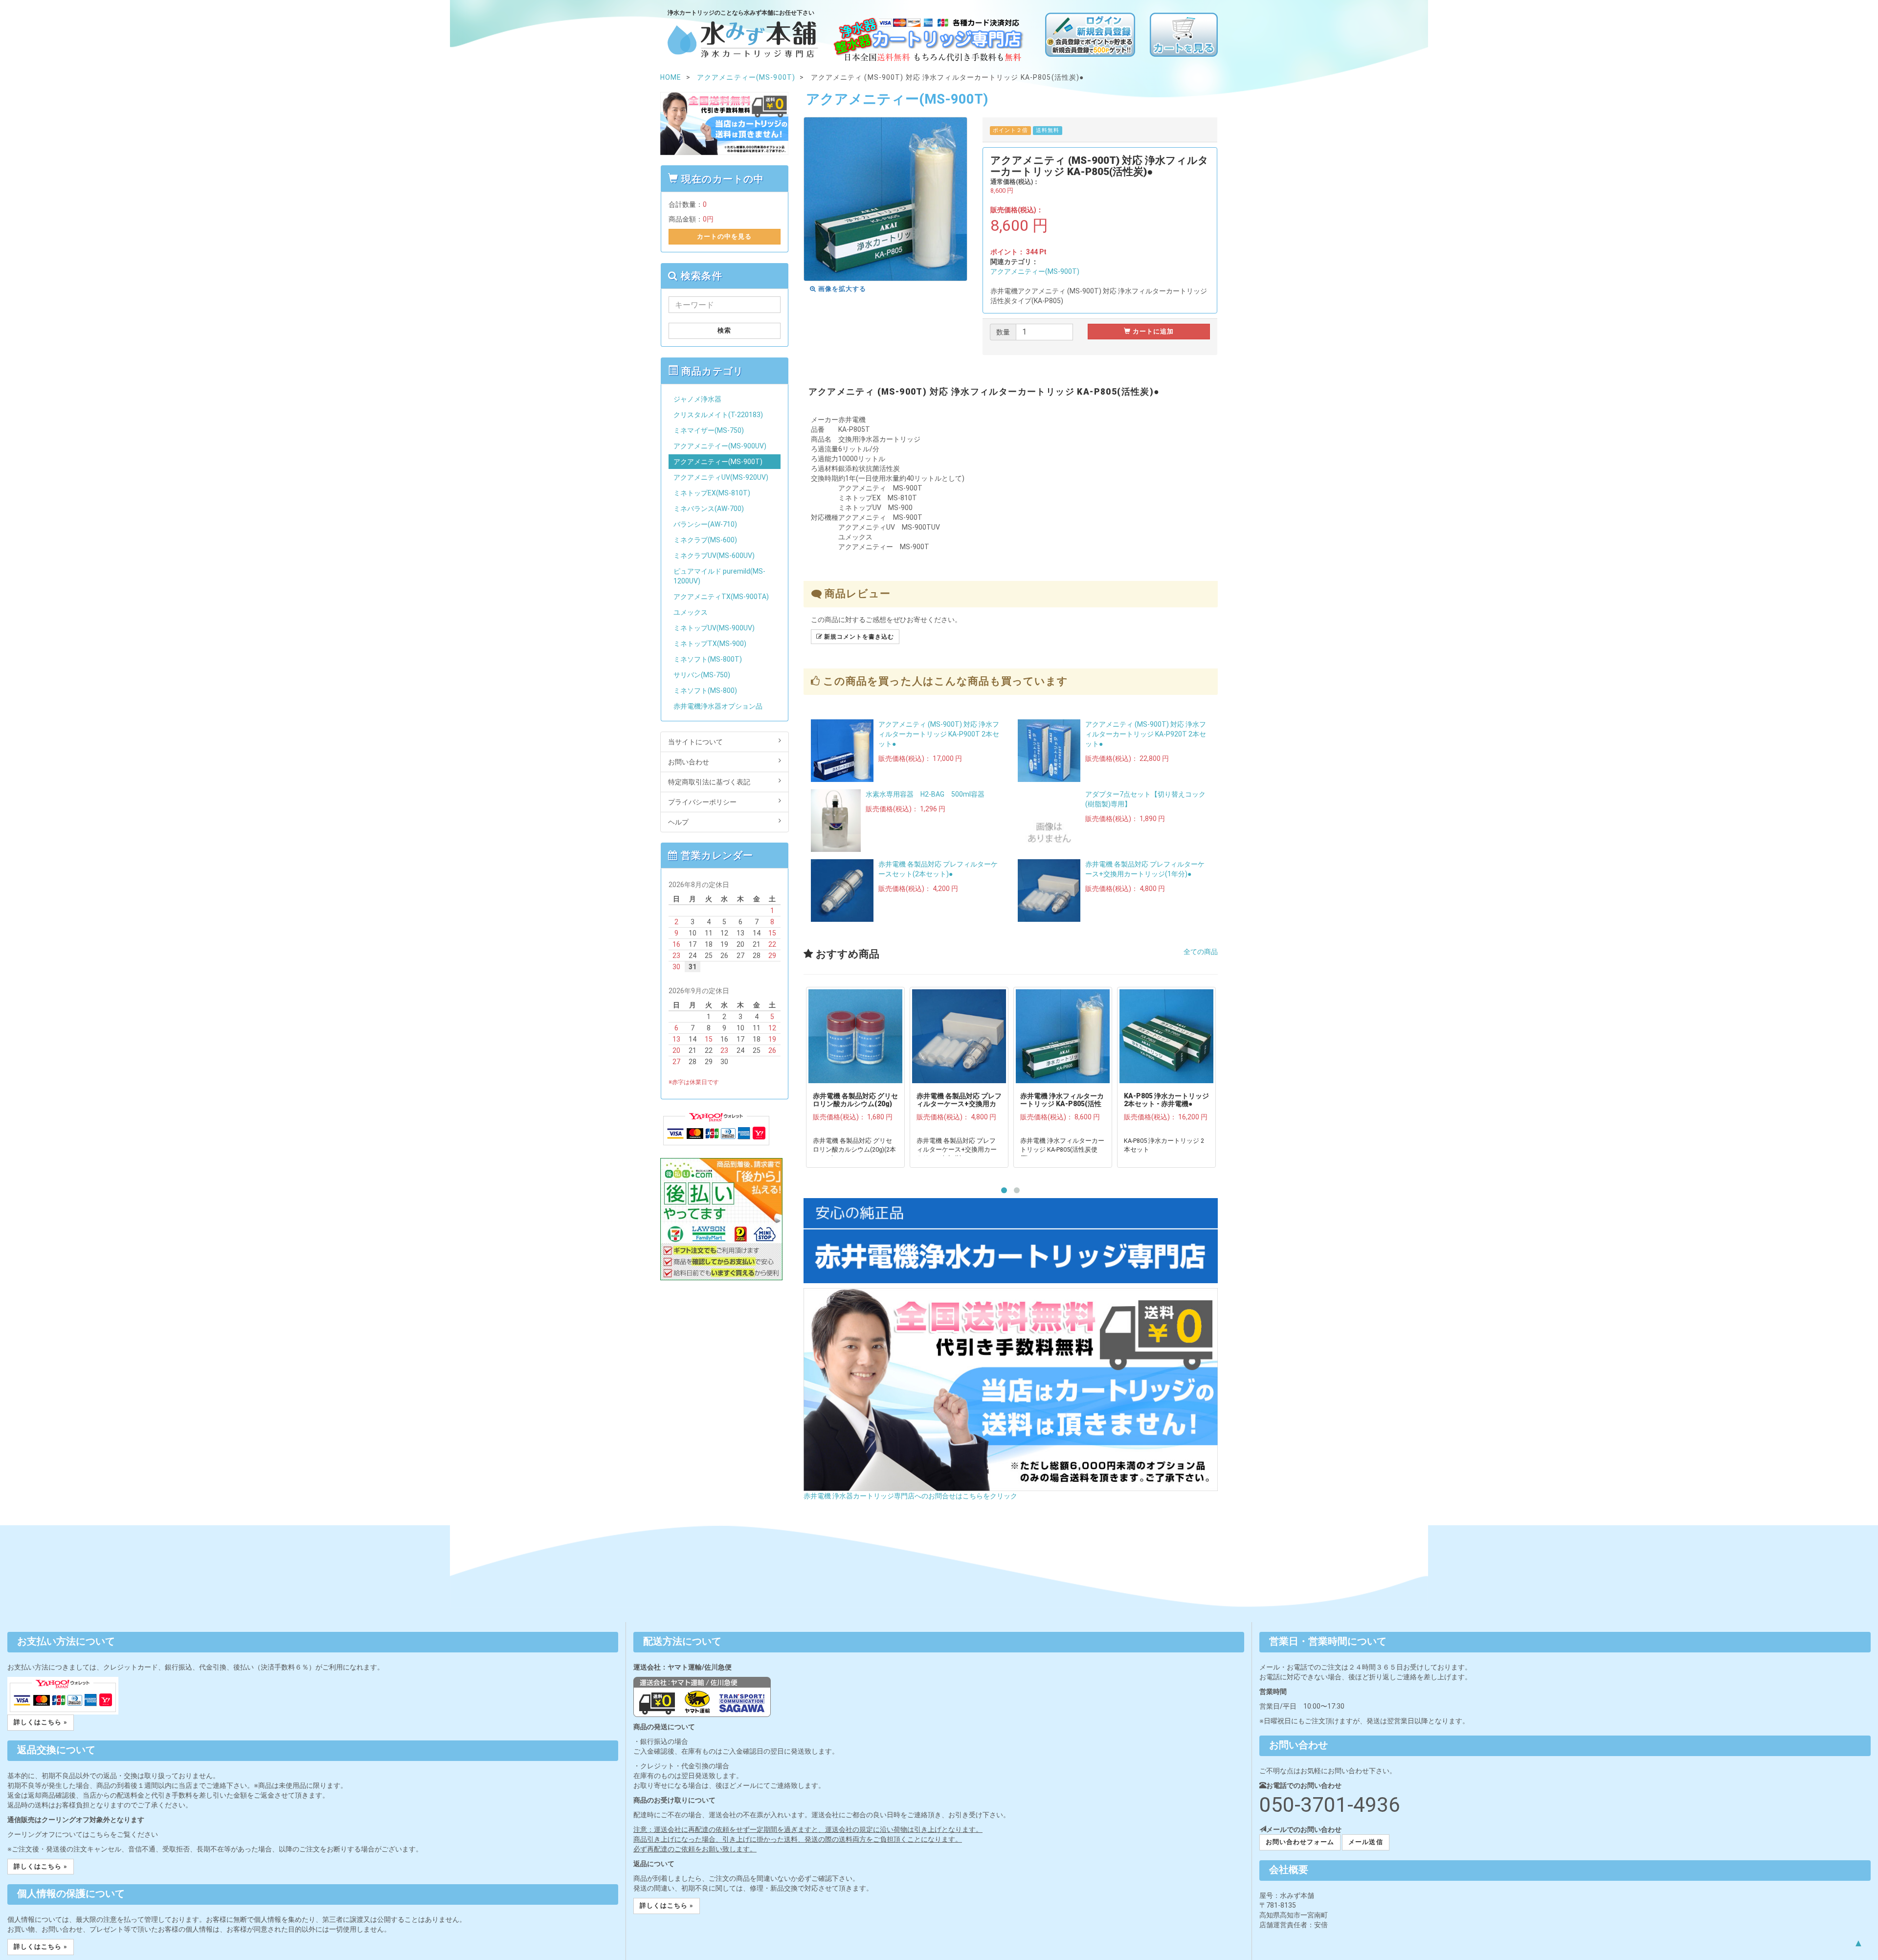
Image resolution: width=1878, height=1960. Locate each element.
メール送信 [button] (1365, 1842)
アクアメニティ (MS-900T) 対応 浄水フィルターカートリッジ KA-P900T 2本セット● (939, 734)
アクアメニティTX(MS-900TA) (721, 597)
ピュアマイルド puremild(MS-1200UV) (719, 576)
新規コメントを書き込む (858, 637)
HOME (671, 77)
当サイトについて (695, 742)
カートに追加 (1152, 331)
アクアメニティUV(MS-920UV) (721, 477)
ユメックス (691, 612)
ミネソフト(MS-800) (705, 690)
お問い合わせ (689, 762)
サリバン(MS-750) (702, 675)
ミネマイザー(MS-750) (709, 430)
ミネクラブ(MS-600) (705, 540)
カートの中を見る (724, 236)
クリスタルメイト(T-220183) (718, 415)
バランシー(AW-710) (705, 524)
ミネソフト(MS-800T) (708, 659)
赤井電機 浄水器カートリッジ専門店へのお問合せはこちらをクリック (910, 1496)
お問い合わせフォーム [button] (1300, 1842)
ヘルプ (678, 822)
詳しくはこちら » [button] (41, 1722)
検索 (724, 330)
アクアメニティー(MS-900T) (1035, 271)
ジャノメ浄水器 (697, 399)
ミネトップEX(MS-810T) (712, 493)
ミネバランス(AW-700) (709, 509)
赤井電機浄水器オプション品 (718, 706)
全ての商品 (1201, 952)
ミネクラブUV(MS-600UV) (714, 556)
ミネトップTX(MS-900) (710, 644)
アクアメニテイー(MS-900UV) (720, 446)
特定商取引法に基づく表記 (709, 782)
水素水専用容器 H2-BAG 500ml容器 (925, 794)
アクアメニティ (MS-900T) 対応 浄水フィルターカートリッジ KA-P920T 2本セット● (1146, 734)
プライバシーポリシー (702, 802)
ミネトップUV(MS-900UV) (714, 628)
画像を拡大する (841, 289)
